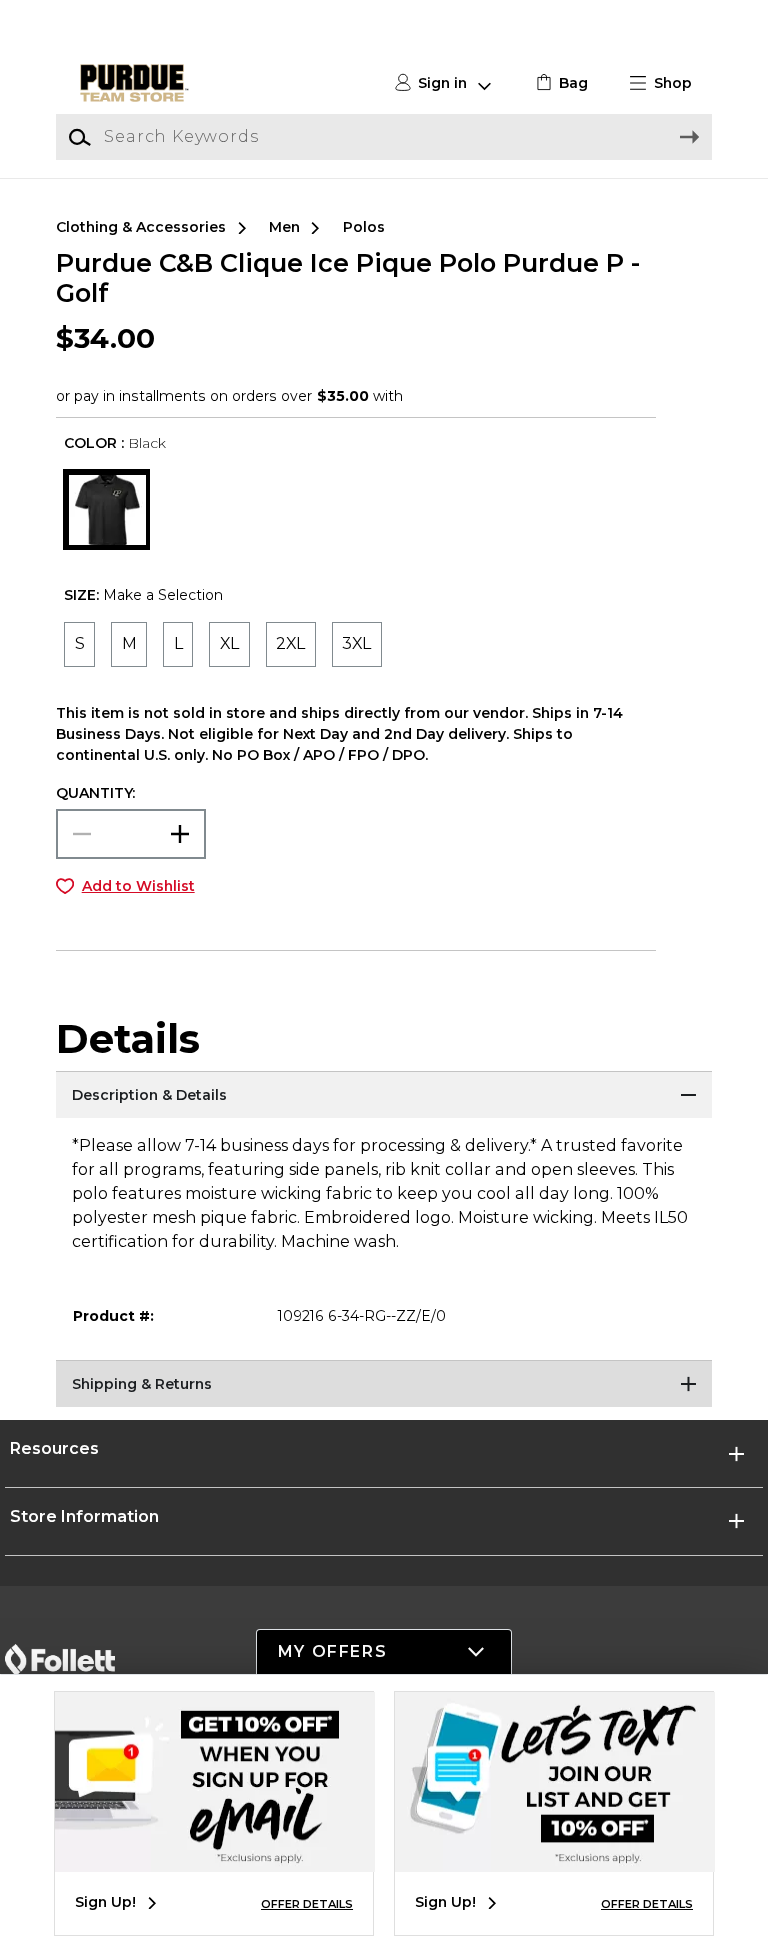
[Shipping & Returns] (384, 1385)
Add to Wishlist (138, 886)
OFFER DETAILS (307, 1904)
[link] (559, 83)
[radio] (79, 644)
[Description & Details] (384, 1096)
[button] (669, 83)
